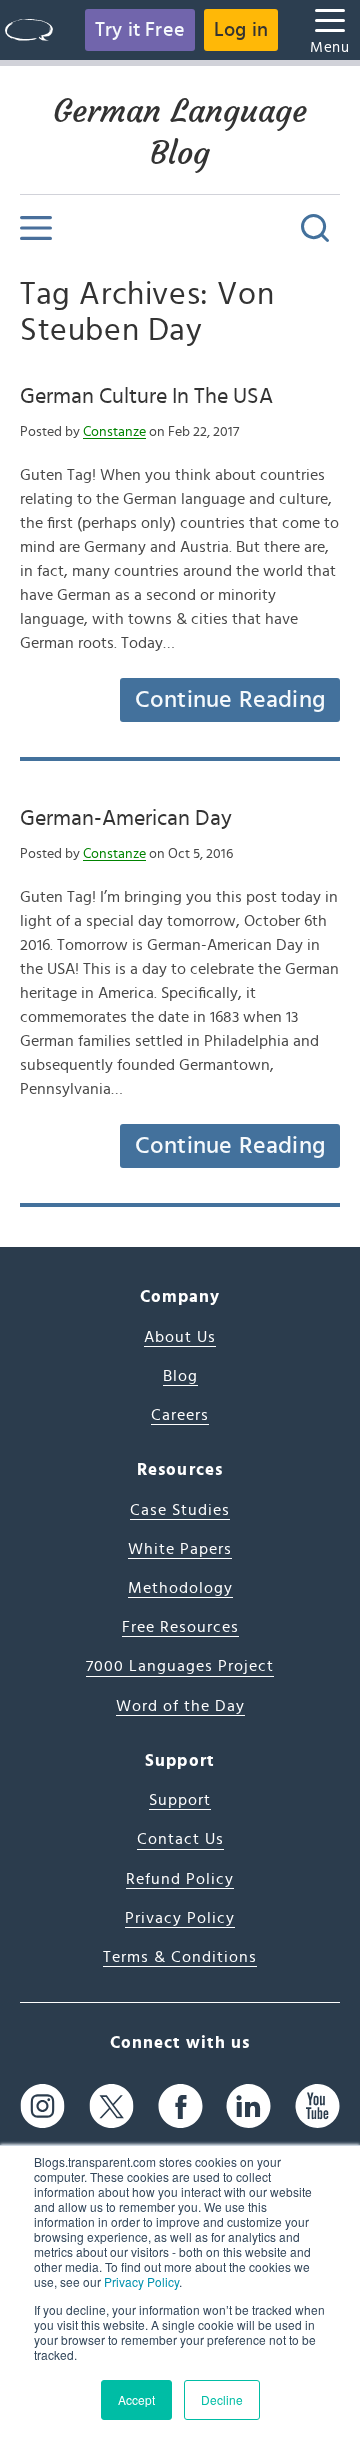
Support (180, 1800)
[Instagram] (42, 2105)
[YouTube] (317, 2105)
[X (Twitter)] (111, 2105)
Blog (180, 1376)
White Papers (180, 1549)
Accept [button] (136, 2399)
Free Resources (180, 1627)
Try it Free (140, 30)
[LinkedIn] (248, 2105)
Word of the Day (180, 1706)
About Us (180, 1337)
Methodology (180, 1588)
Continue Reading (230, 700)
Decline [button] (222, 2399)
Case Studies (180, 1510)
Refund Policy (180, 1879)
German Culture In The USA (146, 396)
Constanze (114, 432)
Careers (180, 1415)
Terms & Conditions (180, 1957)
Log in (241, 30)
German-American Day (126, 818)
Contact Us (180, 1839)
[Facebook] (180, 2105)
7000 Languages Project (180, 1666)
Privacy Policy (141, 2281)
